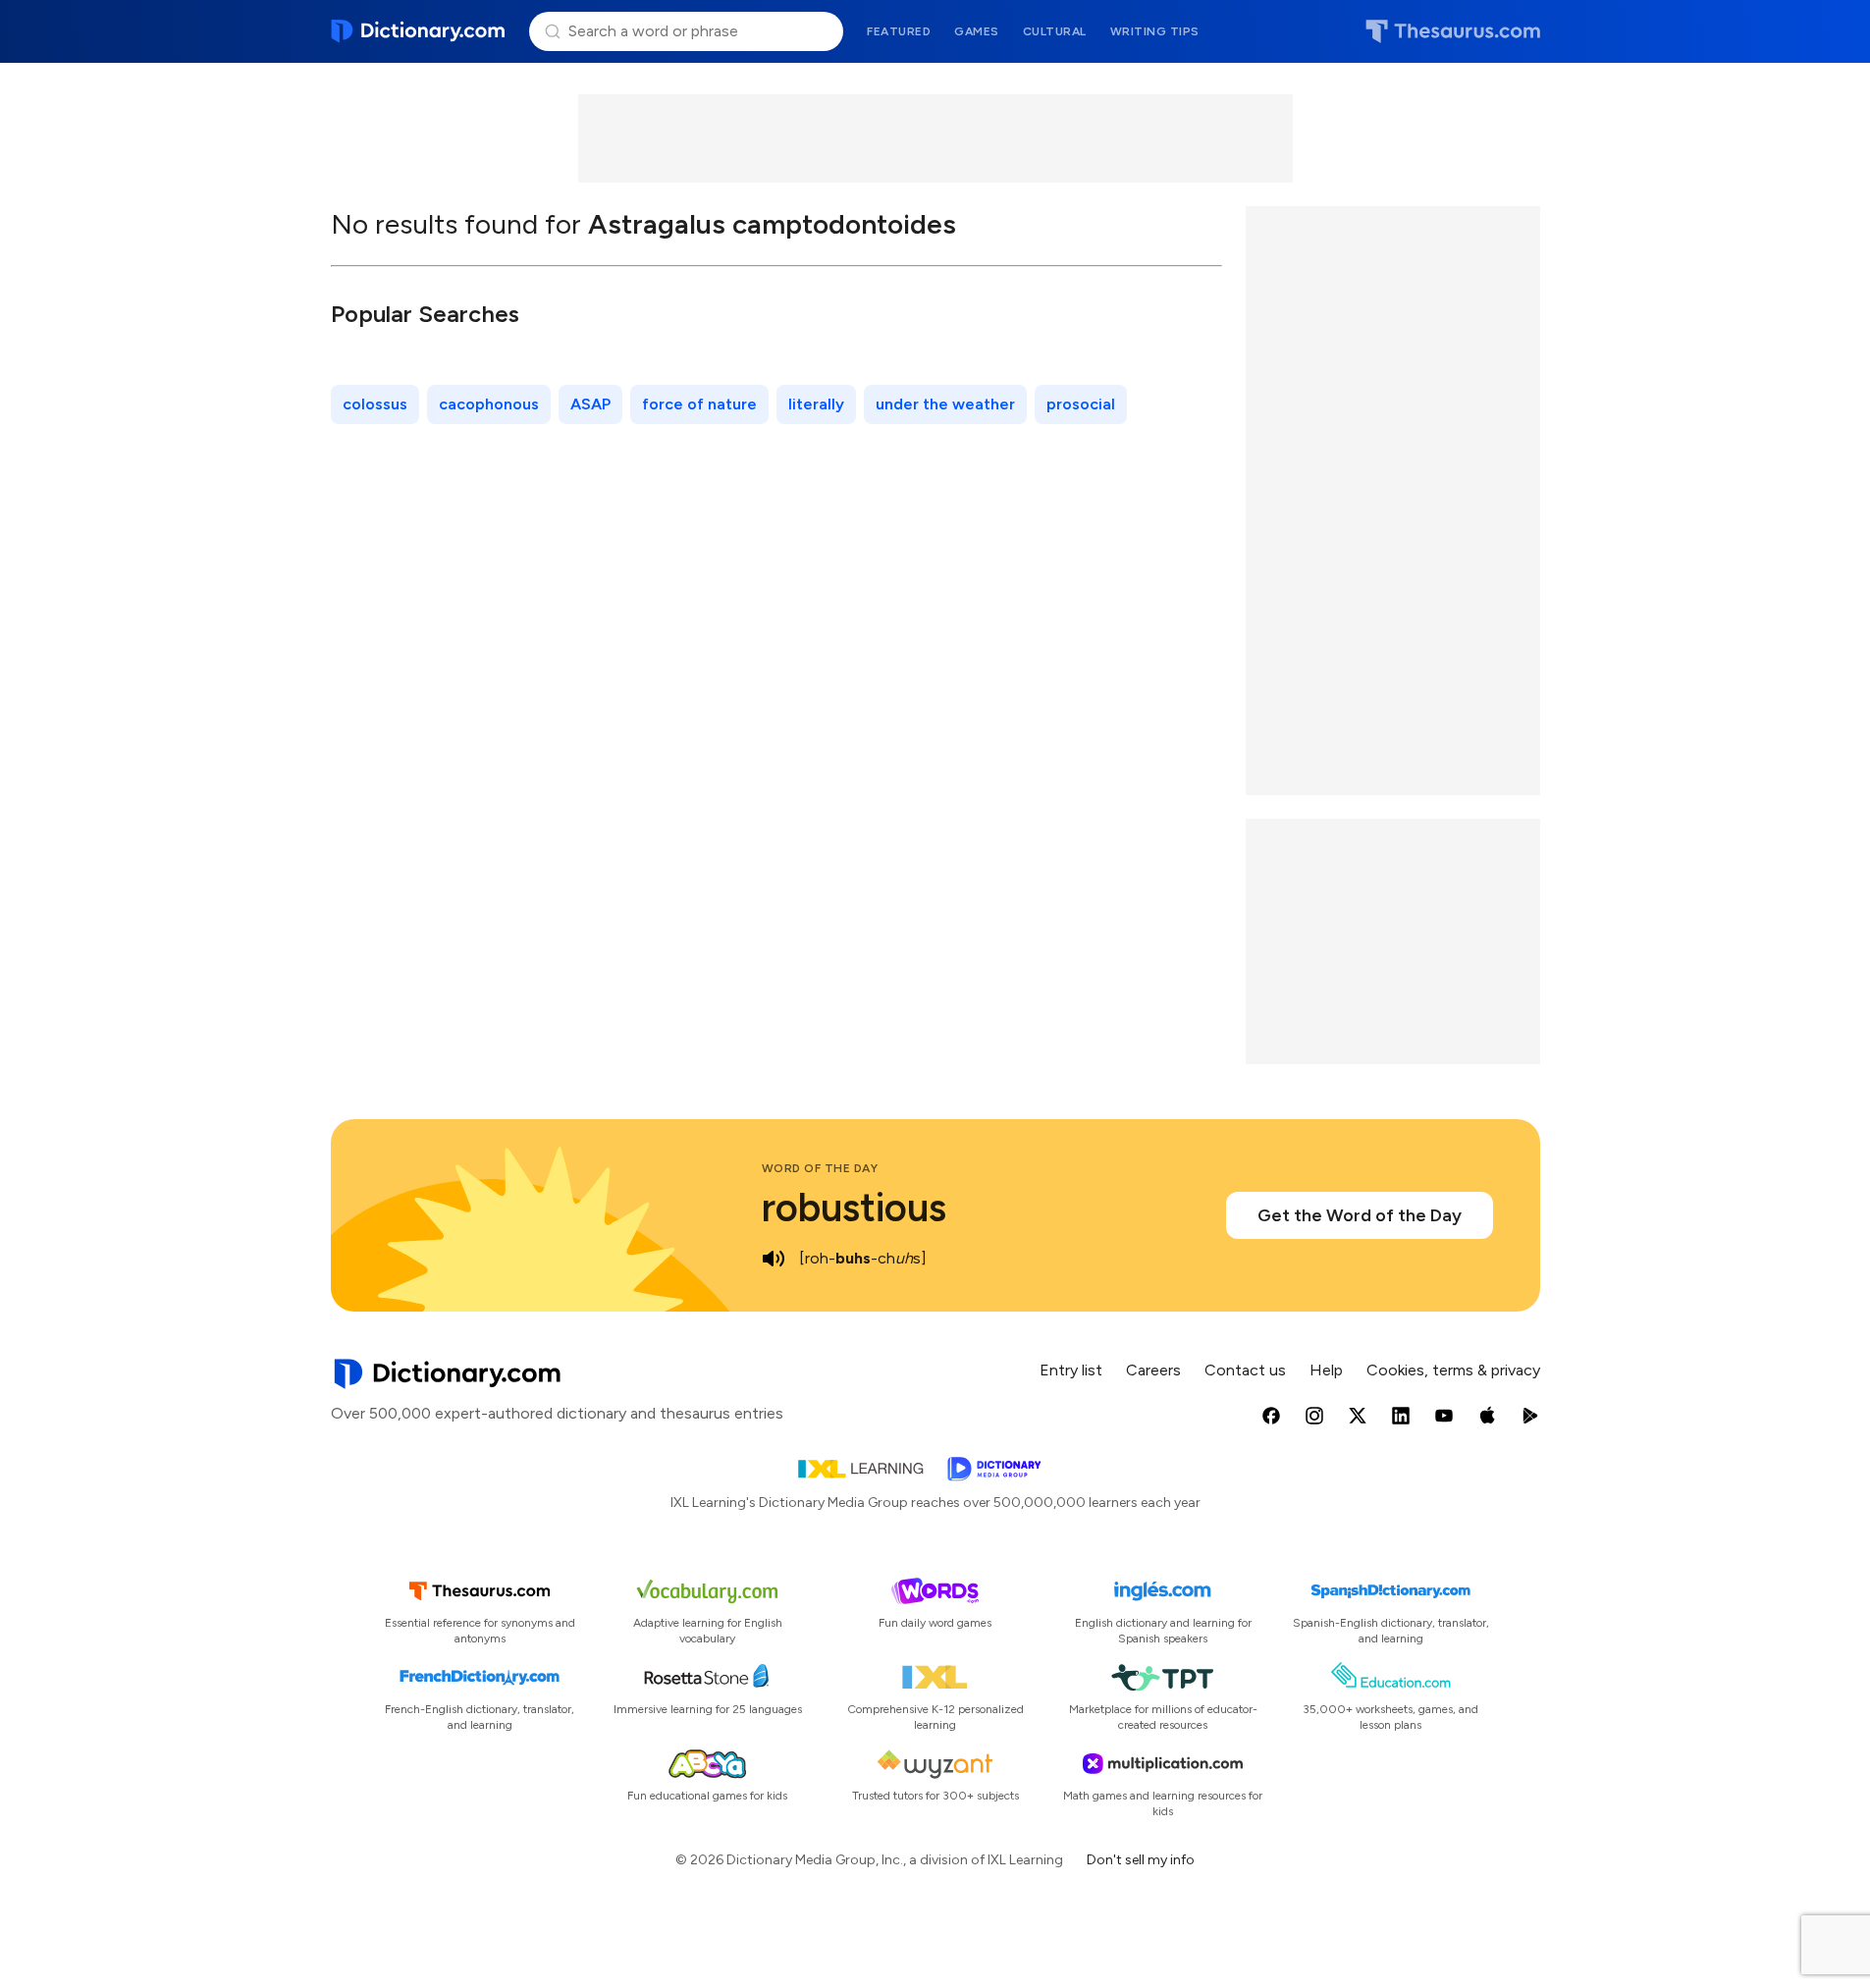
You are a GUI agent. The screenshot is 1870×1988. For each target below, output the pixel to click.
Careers (1153, 1370)
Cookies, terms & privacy (1453, 1370)
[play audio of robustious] (774, 1259)
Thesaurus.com (1453, 31)
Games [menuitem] (977, 31)
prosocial (1081, 404)
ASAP (590, 404)
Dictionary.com (419, 31)
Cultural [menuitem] (1055, 31)
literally (816, 404)
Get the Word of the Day (1360, 1215)
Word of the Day (820, 1168)
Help (1326, 1370)
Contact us (1245, 1370)
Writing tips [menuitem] (1155, 31)
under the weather (945, 404)
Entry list (1071, 1370)
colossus (375, 404)
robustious (854, 1208)
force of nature (699, 404)
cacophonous (489, 404)
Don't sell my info (1141, 1860)
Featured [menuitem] (899, 31)
